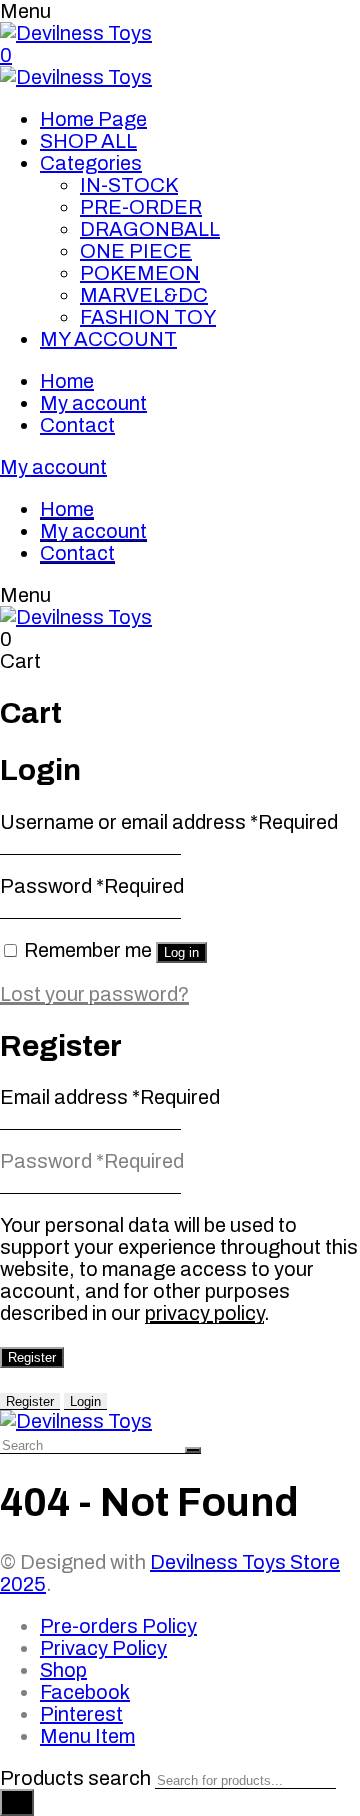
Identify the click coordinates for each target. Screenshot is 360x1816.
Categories (91, 163)
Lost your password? (94, 994)
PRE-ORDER (141, 207)
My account (93, 403)
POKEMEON (140, 273)
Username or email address (169, 822)
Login (85, 1401)
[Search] (17, 1802)
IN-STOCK (129, 185)
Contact (77, 425)
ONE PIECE (136, 251)
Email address (110, 1097)
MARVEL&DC (144, 295)
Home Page (93, 119)
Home (67, 381)
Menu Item (87, 1736)
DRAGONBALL (150, 229)
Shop (63, 1670)
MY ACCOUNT (108, 339)
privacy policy (204, 1313)
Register (32, 1357)
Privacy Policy (103, 1648)
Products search (75, 1778)
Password (92, 886)
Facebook (85, 1692)
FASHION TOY (148, 317)
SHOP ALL (88, 141)
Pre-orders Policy (118, 1626)
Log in (181, 952)
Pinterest (81, 1714)
